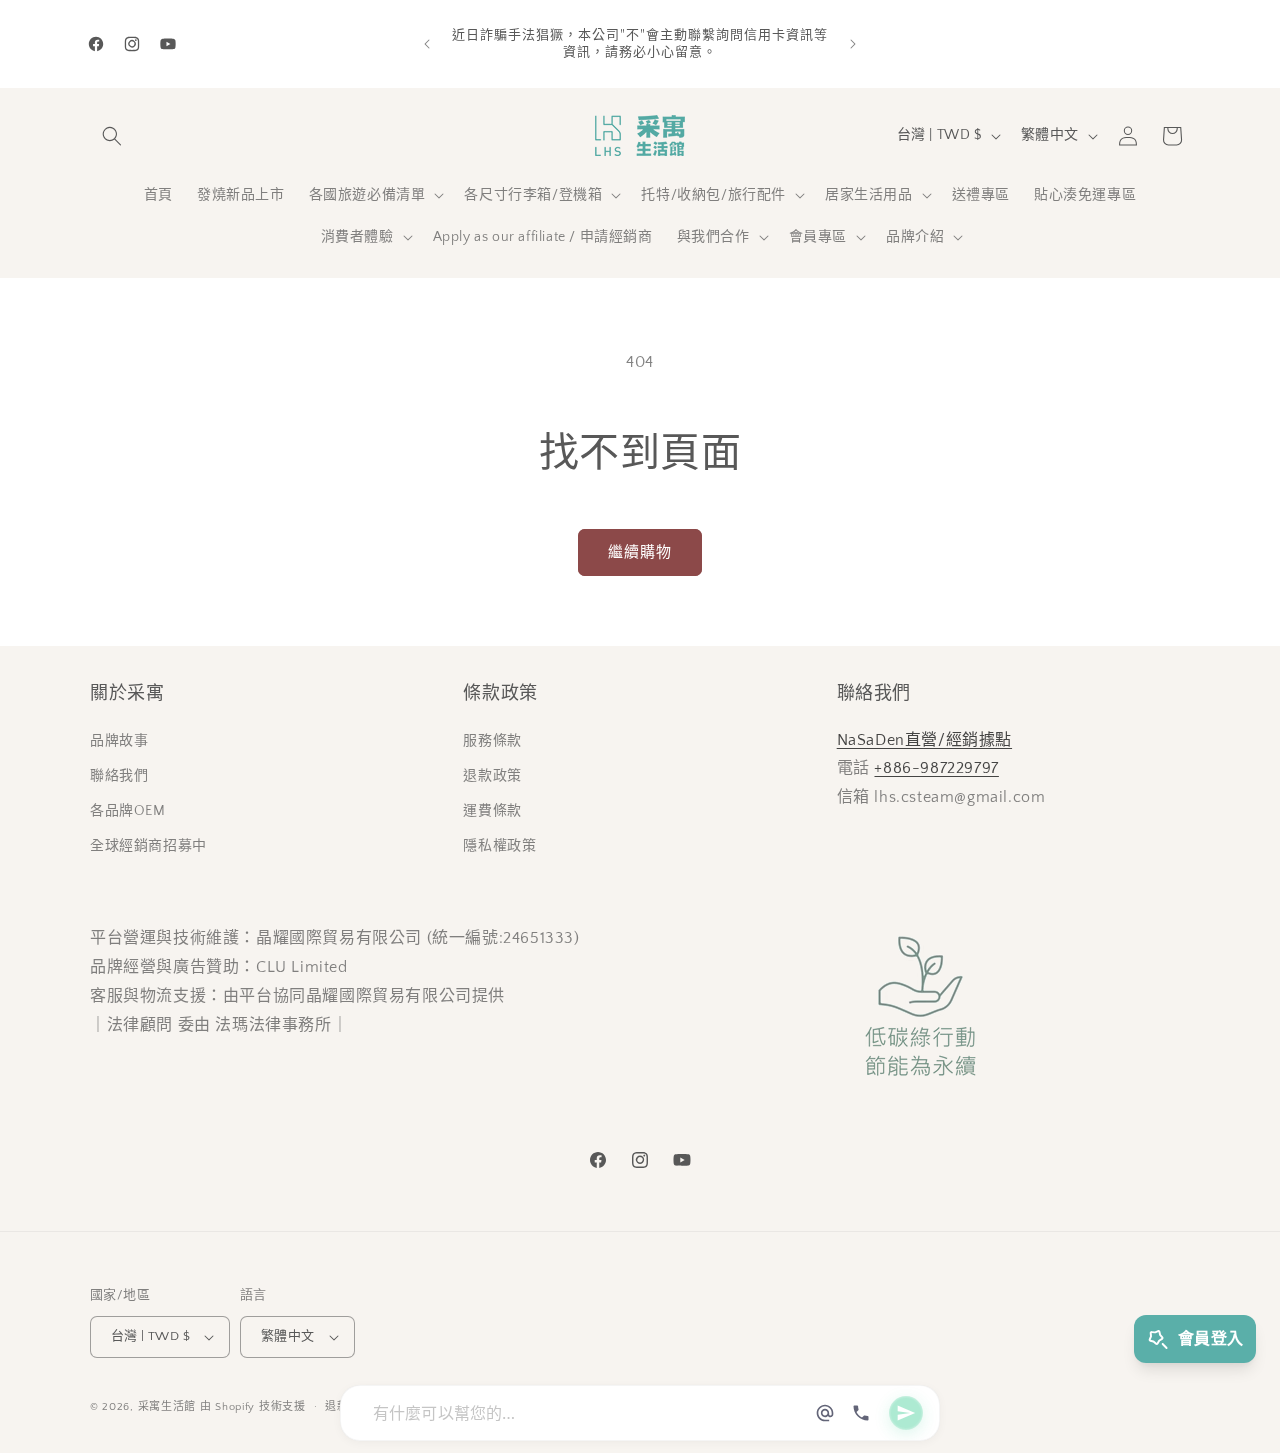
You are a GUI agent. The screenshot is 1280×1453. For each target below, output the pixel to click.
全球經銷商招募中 (148, 846)
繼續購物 (640, 552)
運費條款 (492, 811)
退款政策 (492, 776)
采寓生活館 (167, 1407)
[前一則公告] (427, 44)
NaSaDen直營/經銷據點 (924, 740)
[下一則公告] (853, 44)
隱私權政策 (499, 846)
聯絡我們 (119, 776)
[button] (112, 136)
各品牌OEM (128, 811)
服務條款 (492, 741)
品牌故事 (119, 741)
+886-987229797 (936, 768)
